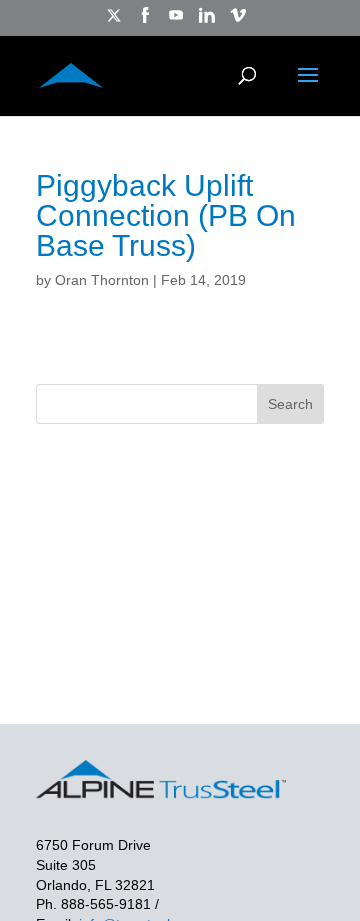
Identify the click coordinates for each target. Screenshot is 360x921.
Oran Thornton (102, 280)
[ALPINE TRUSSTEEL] (71, 73)
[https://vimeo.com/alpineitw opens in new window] (238, 21)
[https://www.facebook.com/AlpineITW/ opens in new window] (145, 21)
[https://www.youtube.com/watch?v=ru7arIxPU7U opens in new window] (176, 21)
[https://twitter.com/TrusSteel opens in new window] (114, 21)
